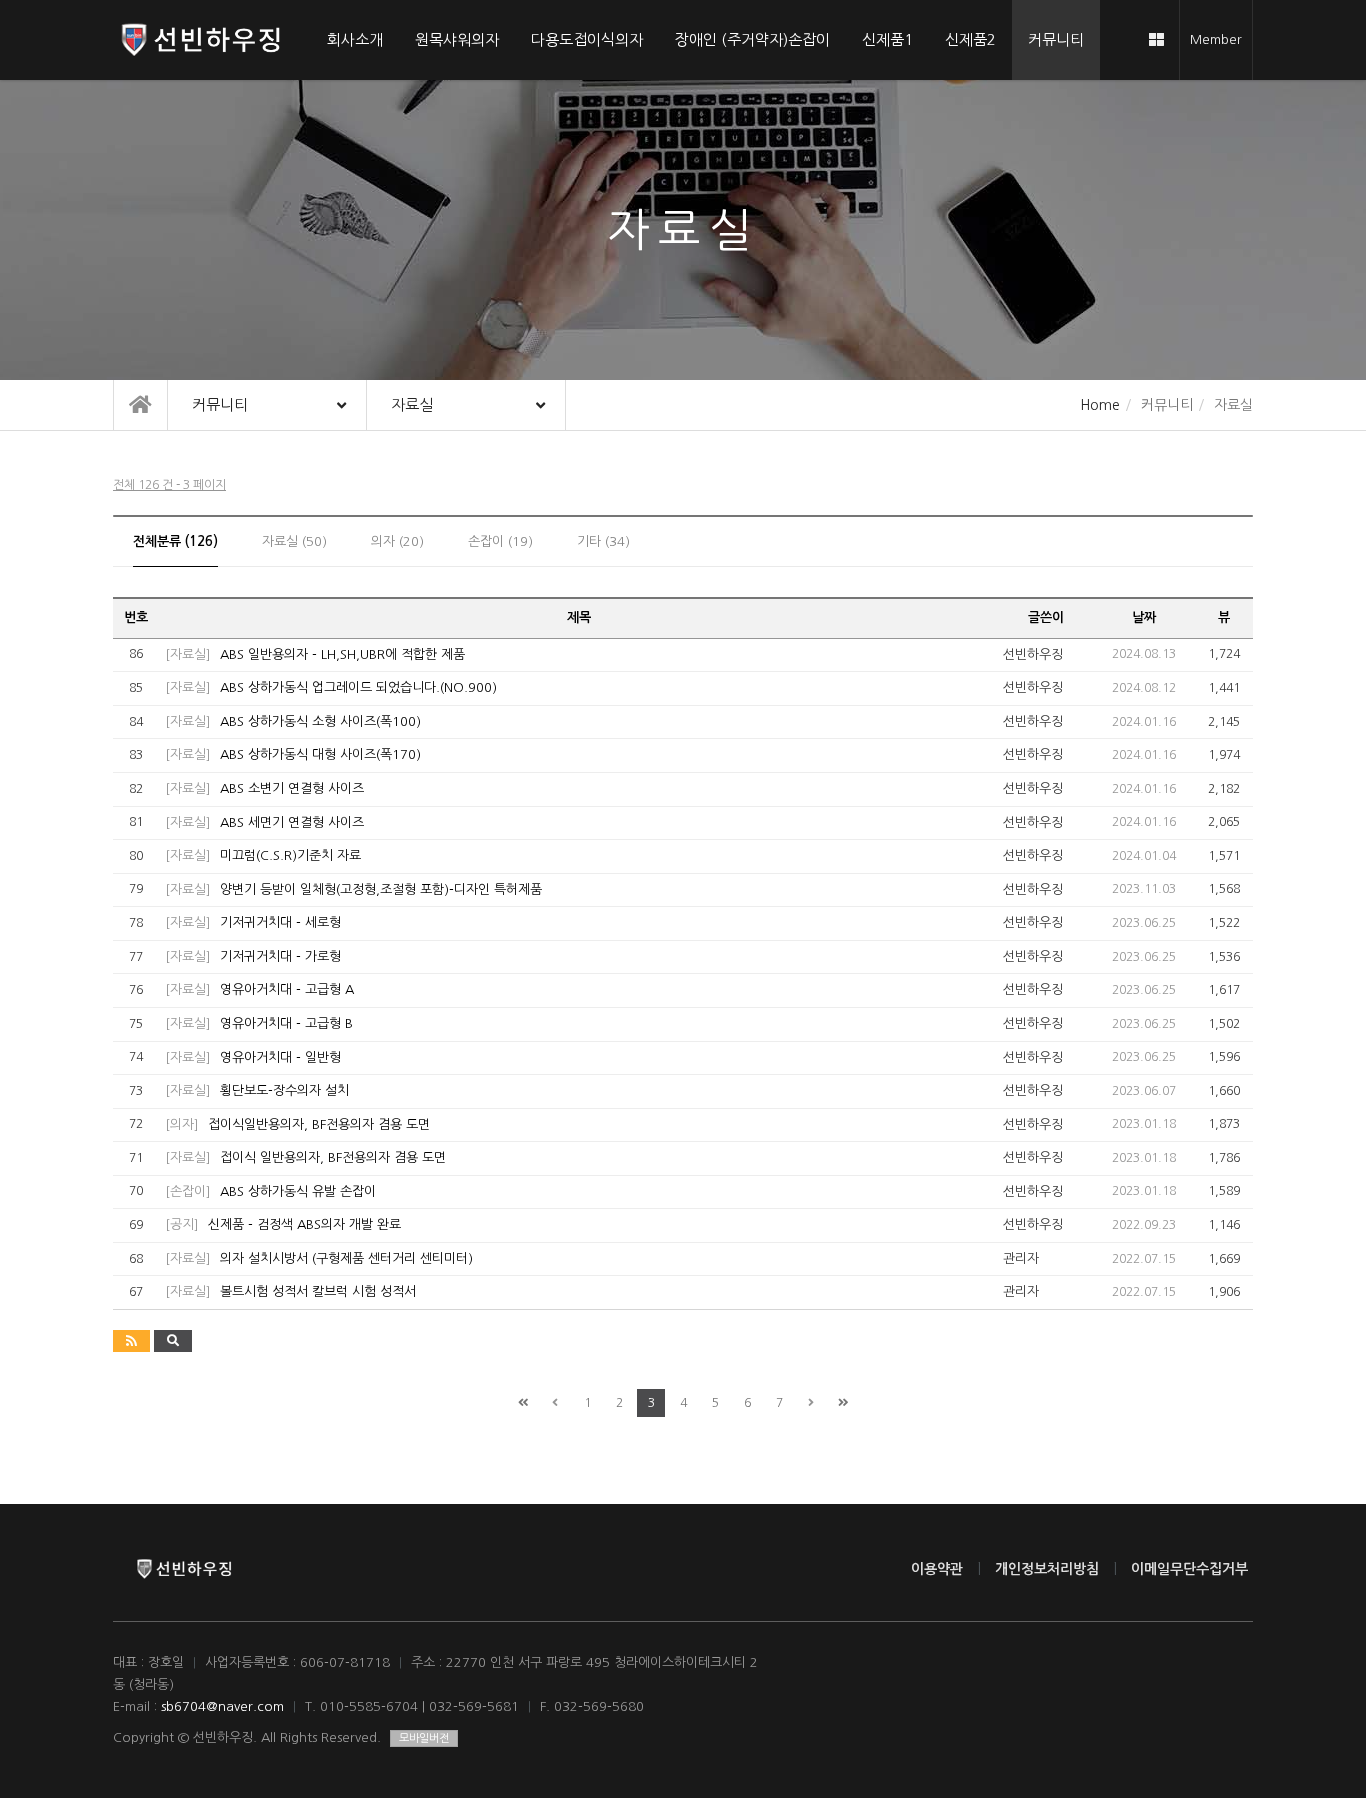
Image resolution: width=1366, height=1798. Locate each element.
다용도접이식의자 (587, 39)
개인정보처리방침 (1047, 1569)
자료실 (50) (294, 541)
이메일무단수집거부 (1189, 1569)
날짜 (1144, 617)
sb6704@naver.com (222, 1706)
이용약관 (937, 1569)
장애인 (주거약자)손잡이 (752, 39)
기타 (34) (603, 541)
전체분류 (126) (175, 541)
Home (1100, 405)
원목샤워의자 (457, 39)
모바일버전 (424, 1738)
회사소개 (355, 39)
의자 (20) (397, 541)
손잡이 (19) (500, 541)
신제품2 (970, 39)
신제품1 (887, 39)
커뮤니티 (1056, 39)
